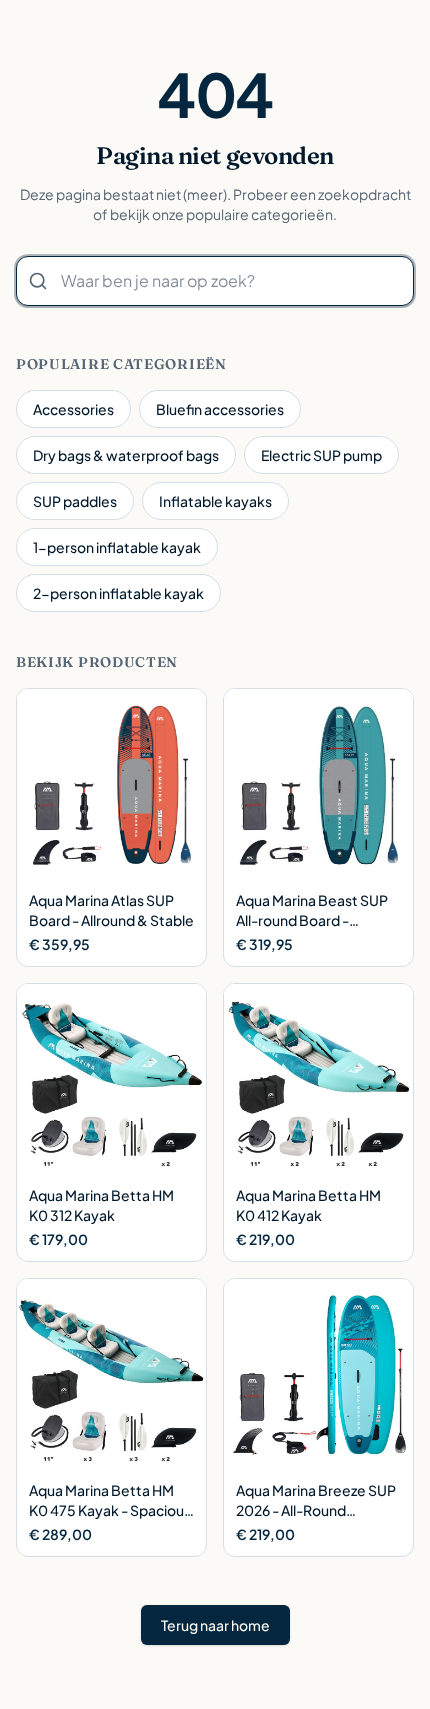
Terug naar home (215, 1625)
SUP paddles (75, 501)
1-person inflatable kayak (117, 547)
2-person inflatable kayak (118, 593)
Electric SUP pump (321, 455)
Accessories (73, 409)
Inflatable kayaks (215, 501)
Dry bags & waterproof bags (126, 455)
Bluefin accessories (220, 409)
